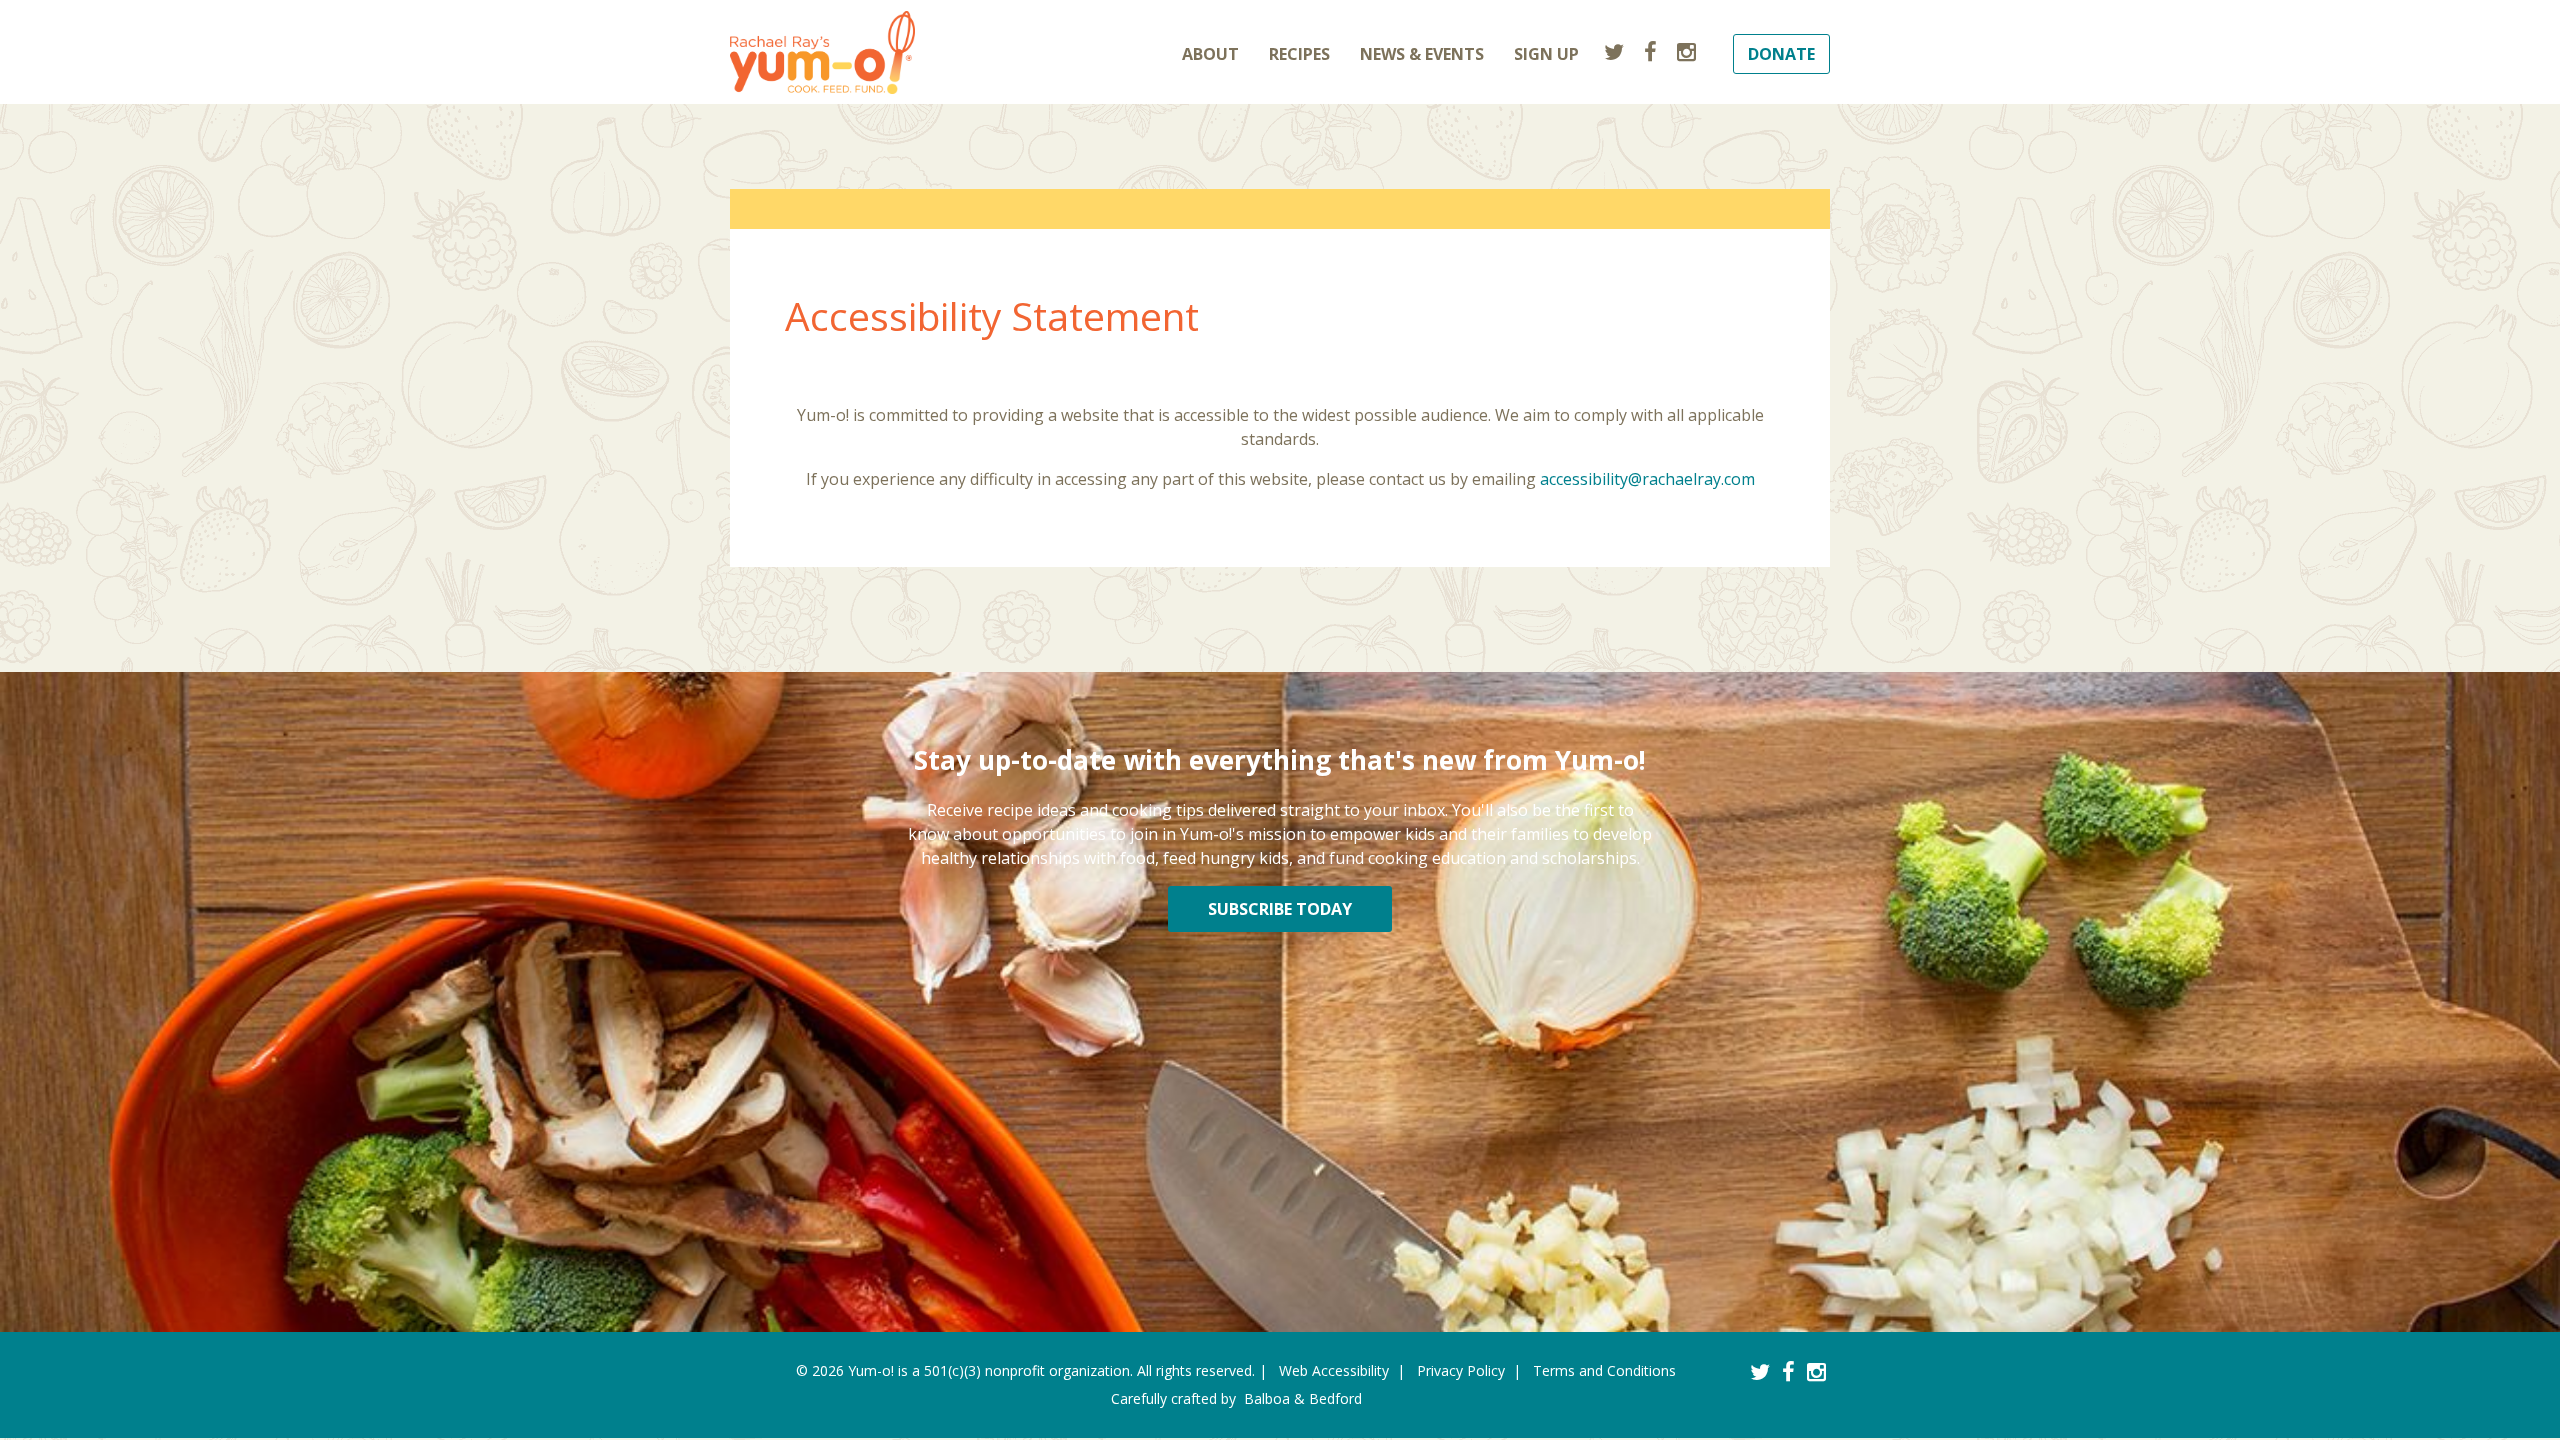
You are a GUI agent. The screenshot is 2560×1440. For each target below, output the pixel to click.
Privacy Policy (1461, 1370)
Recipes (1299, 54)
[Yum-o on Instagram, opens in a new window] (1686, 51)
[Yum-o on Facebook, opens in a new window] (1650, 51)
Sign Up (1546, 54)
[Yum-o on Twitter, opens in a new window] (1614, 51)
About (1210, 54)
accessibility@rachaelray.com (1647, 479)
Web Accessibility (1334, 1370)
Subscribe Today (1280, 909)
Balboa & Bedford (1303, 1398)
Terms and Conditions (1604, 1370)
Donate (1781, 54)
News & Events (1422, 54)
